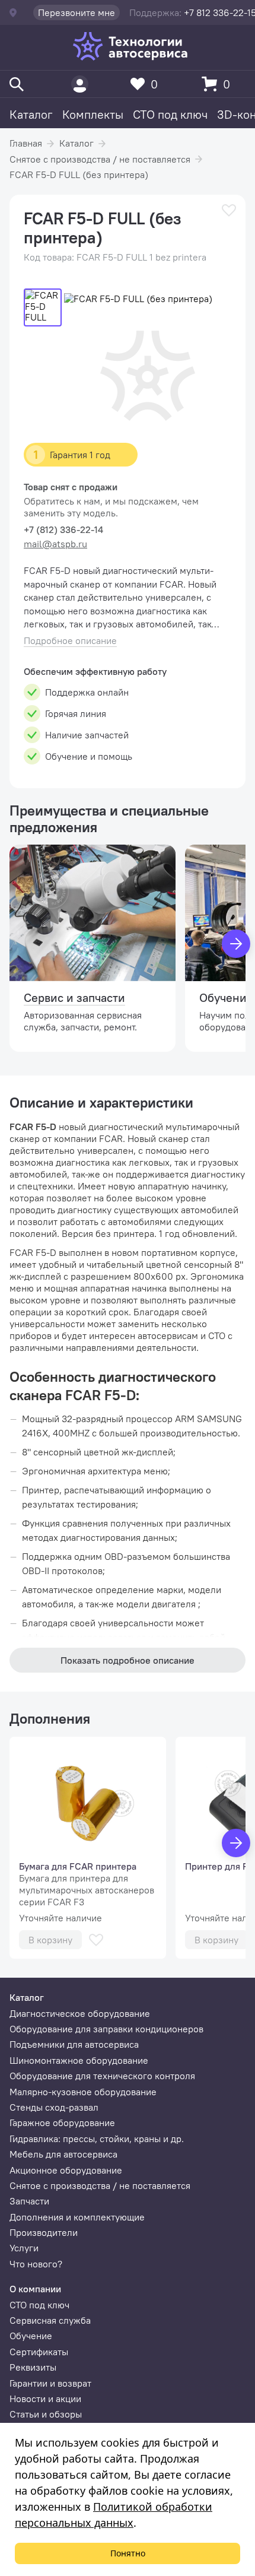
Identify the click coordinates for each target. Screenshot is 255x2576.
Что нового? (36, 2264)
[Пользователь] (80, 84)
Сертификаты (39, 2352)
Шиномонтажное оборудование (79, 2060)
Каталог (31, 114)
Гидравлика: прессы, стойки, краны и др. (97, 2139)
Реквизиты (33, 2367)
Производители (44, 2232)
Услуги (24, 2248)
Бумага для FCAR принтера (78, 1866)
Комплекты (93, 114)
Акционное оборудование (66, 2170)
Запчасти (29, 2201)
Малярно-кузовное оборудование (83, 2092)
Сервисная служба (50, 2320)
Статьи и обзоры (46, 2414)
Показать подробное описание (128, 1660)
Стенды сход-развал (54, 2107)
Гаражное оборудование (62, 2123)
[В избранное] (229, 210)
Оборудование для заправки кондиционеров (106, 2029)
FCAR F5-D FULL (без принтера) (79, 175)
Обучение (31, 2336)
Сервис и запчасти (74, 997)
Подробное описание (70, 641)
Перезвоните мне (76, 12)
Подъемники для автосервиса (74, 2044)
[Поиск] (17, 84)
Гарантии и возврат (50, 2383)
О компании (35, 2289)
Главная (26, 143)
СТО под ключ (170, 114)
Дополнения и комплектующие (77, 2217)
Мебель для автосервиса (63, 2154)
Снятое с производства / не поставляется (100, 159)
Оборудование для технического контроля (102, 2076)
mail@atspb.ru (55, 544)
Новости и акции (45, 2399)
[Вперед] (236, 944)
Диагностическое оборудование (80, 2013)
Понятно (128, 2553)
